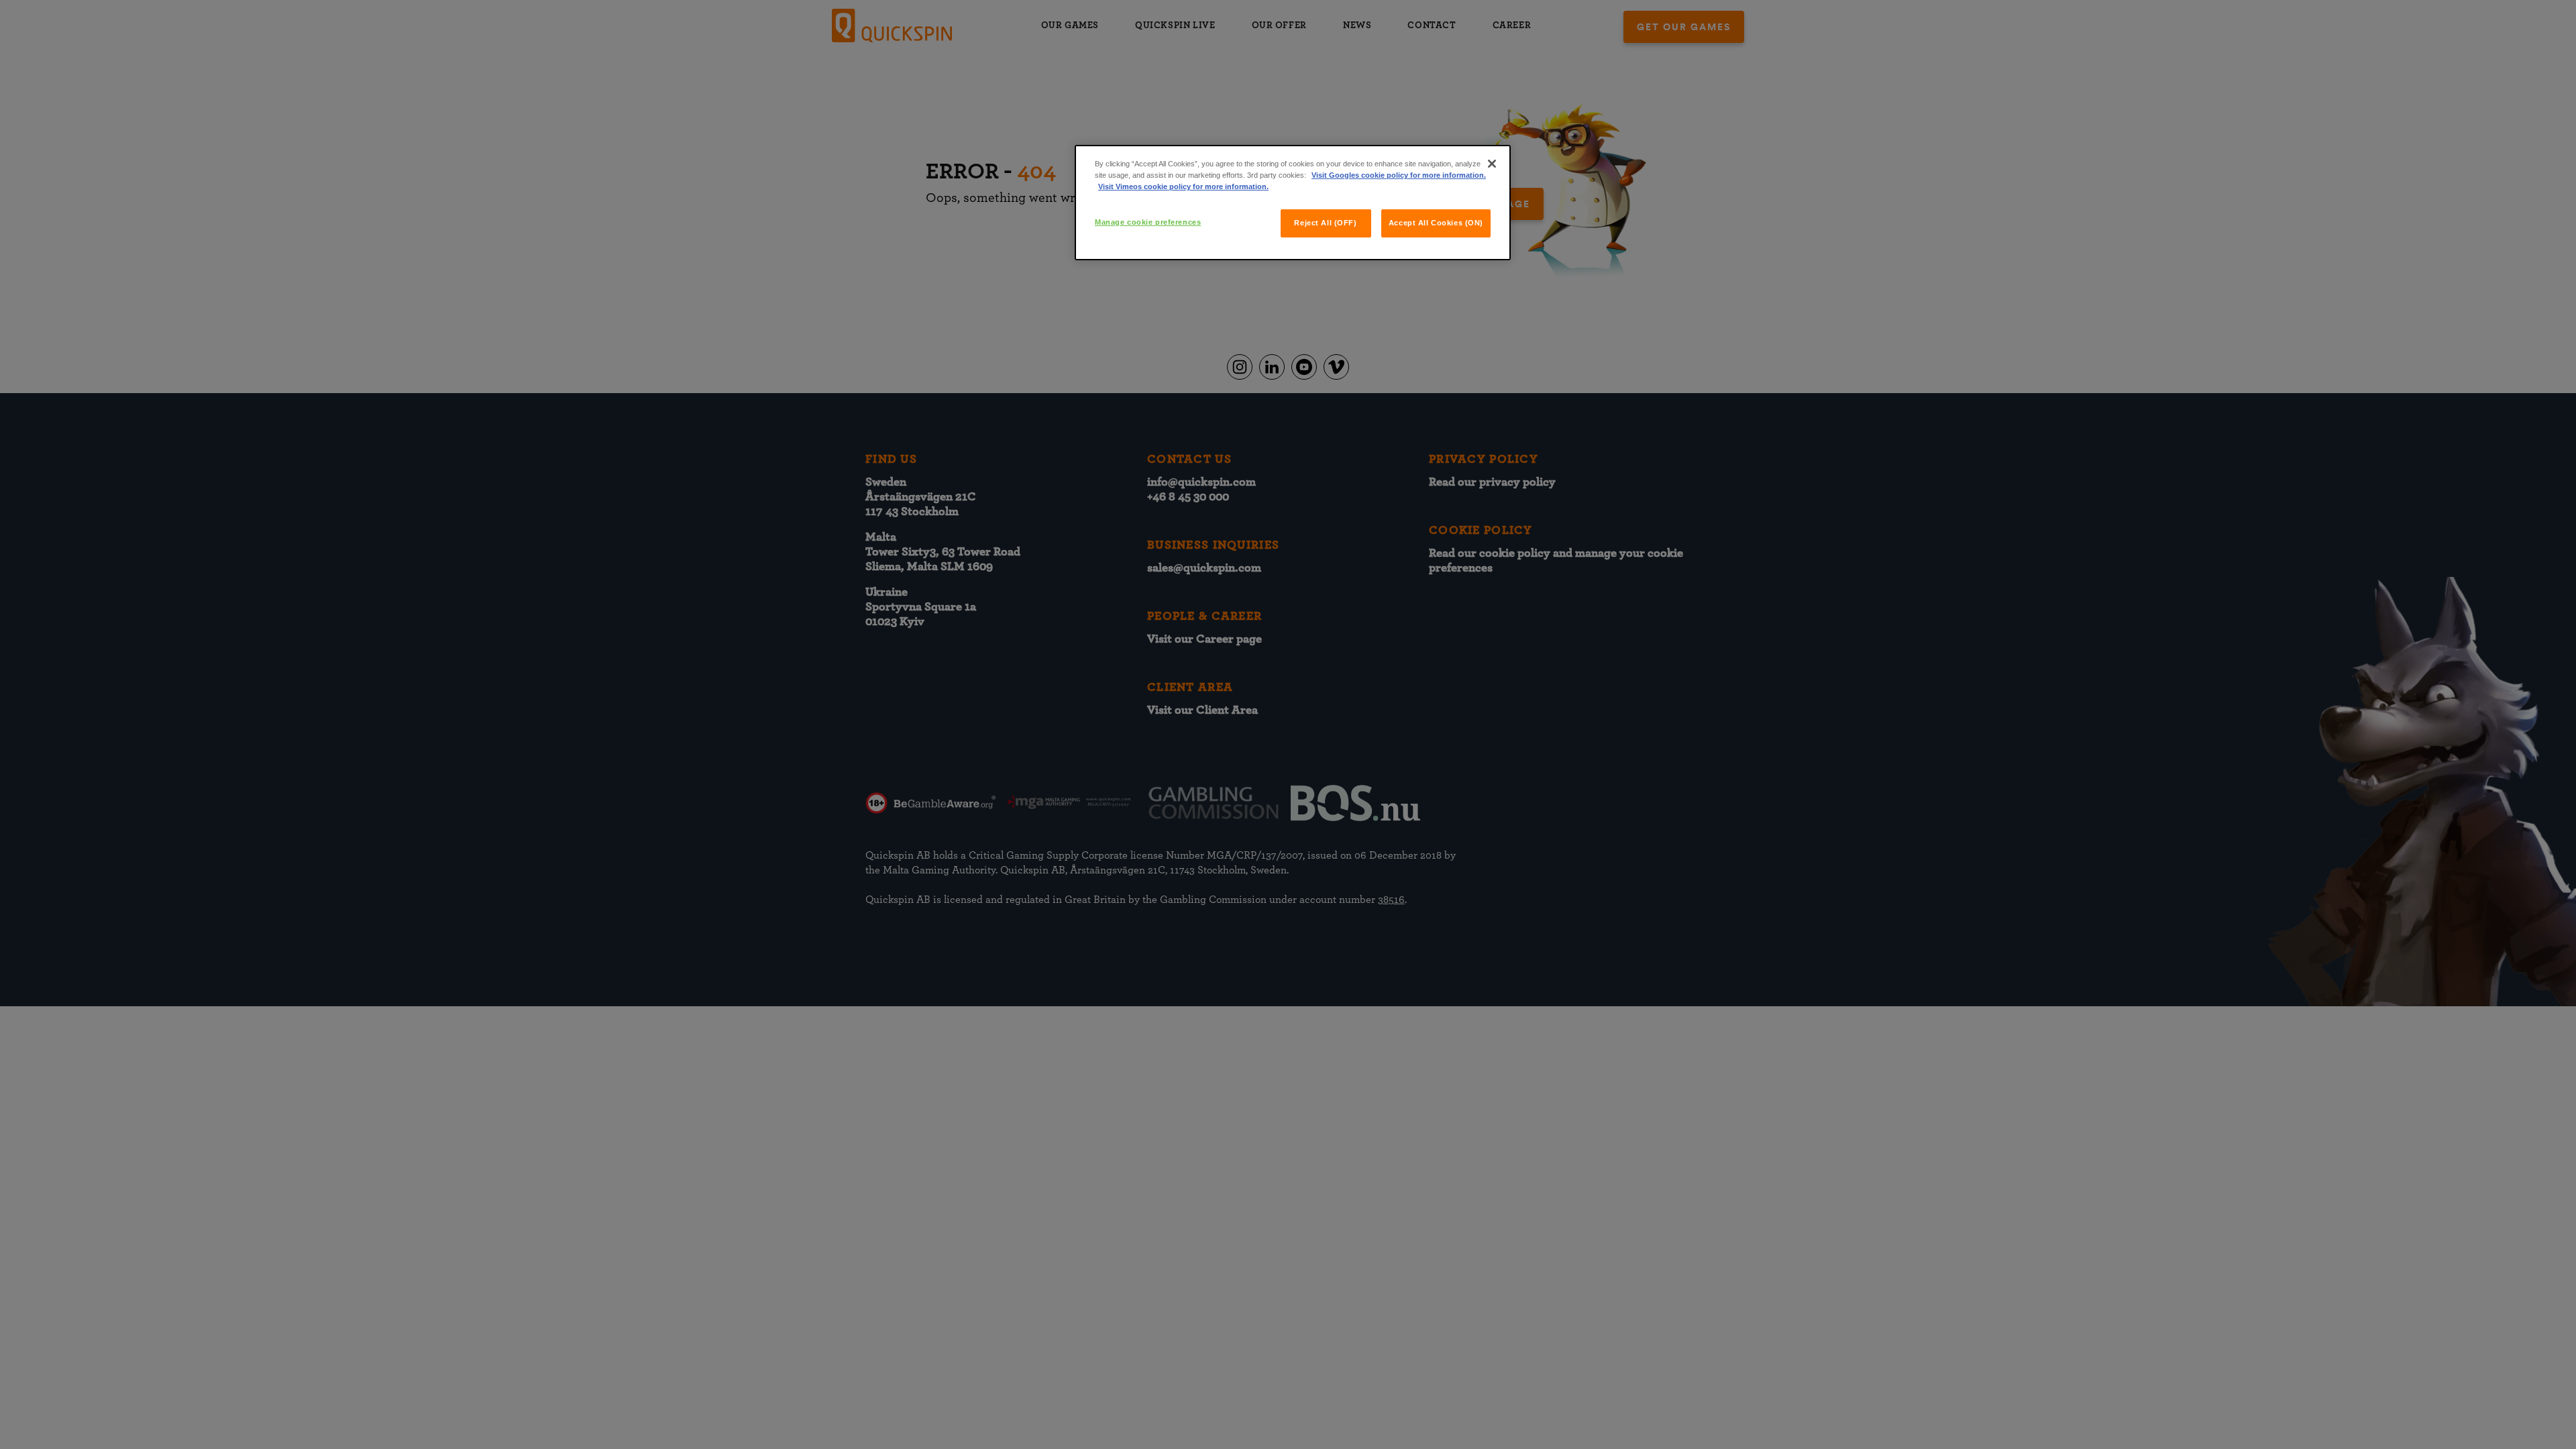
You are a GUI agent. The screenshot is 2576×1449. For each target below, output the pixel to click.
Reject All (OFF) (1325, 223)
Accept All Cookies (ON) (1436, 223)
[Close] (1492, 164)
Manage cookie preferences (1148, 222)
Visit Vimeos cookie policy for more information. (1183, 186)
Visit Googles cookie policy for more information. (1399, 175)
